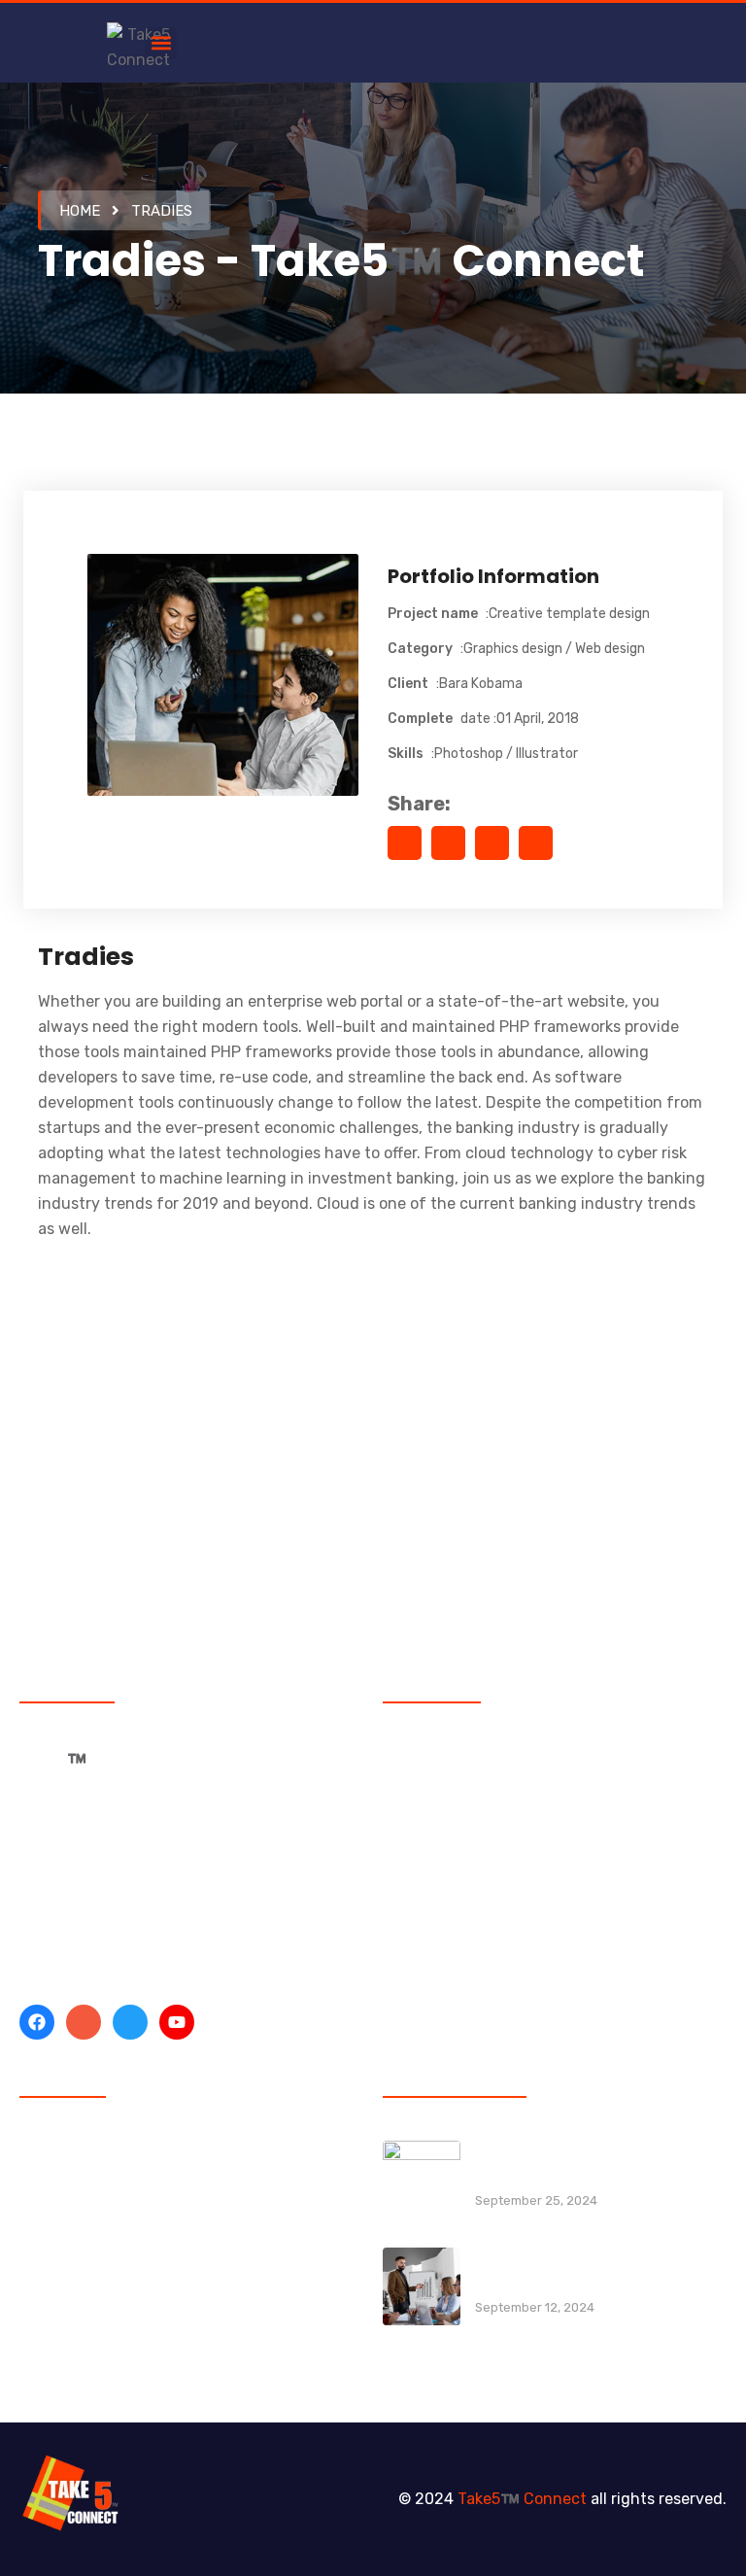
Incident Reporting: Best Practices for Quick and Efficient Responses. (597, 2164)
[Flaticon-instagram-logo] (84, 2022)
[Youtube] (177, 2022)
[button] (161, 43)
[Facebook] (37, 2022)
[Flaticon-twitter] (130, 2022)
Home (80, 211)
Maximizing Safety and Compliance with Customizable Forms (600, 2270)
